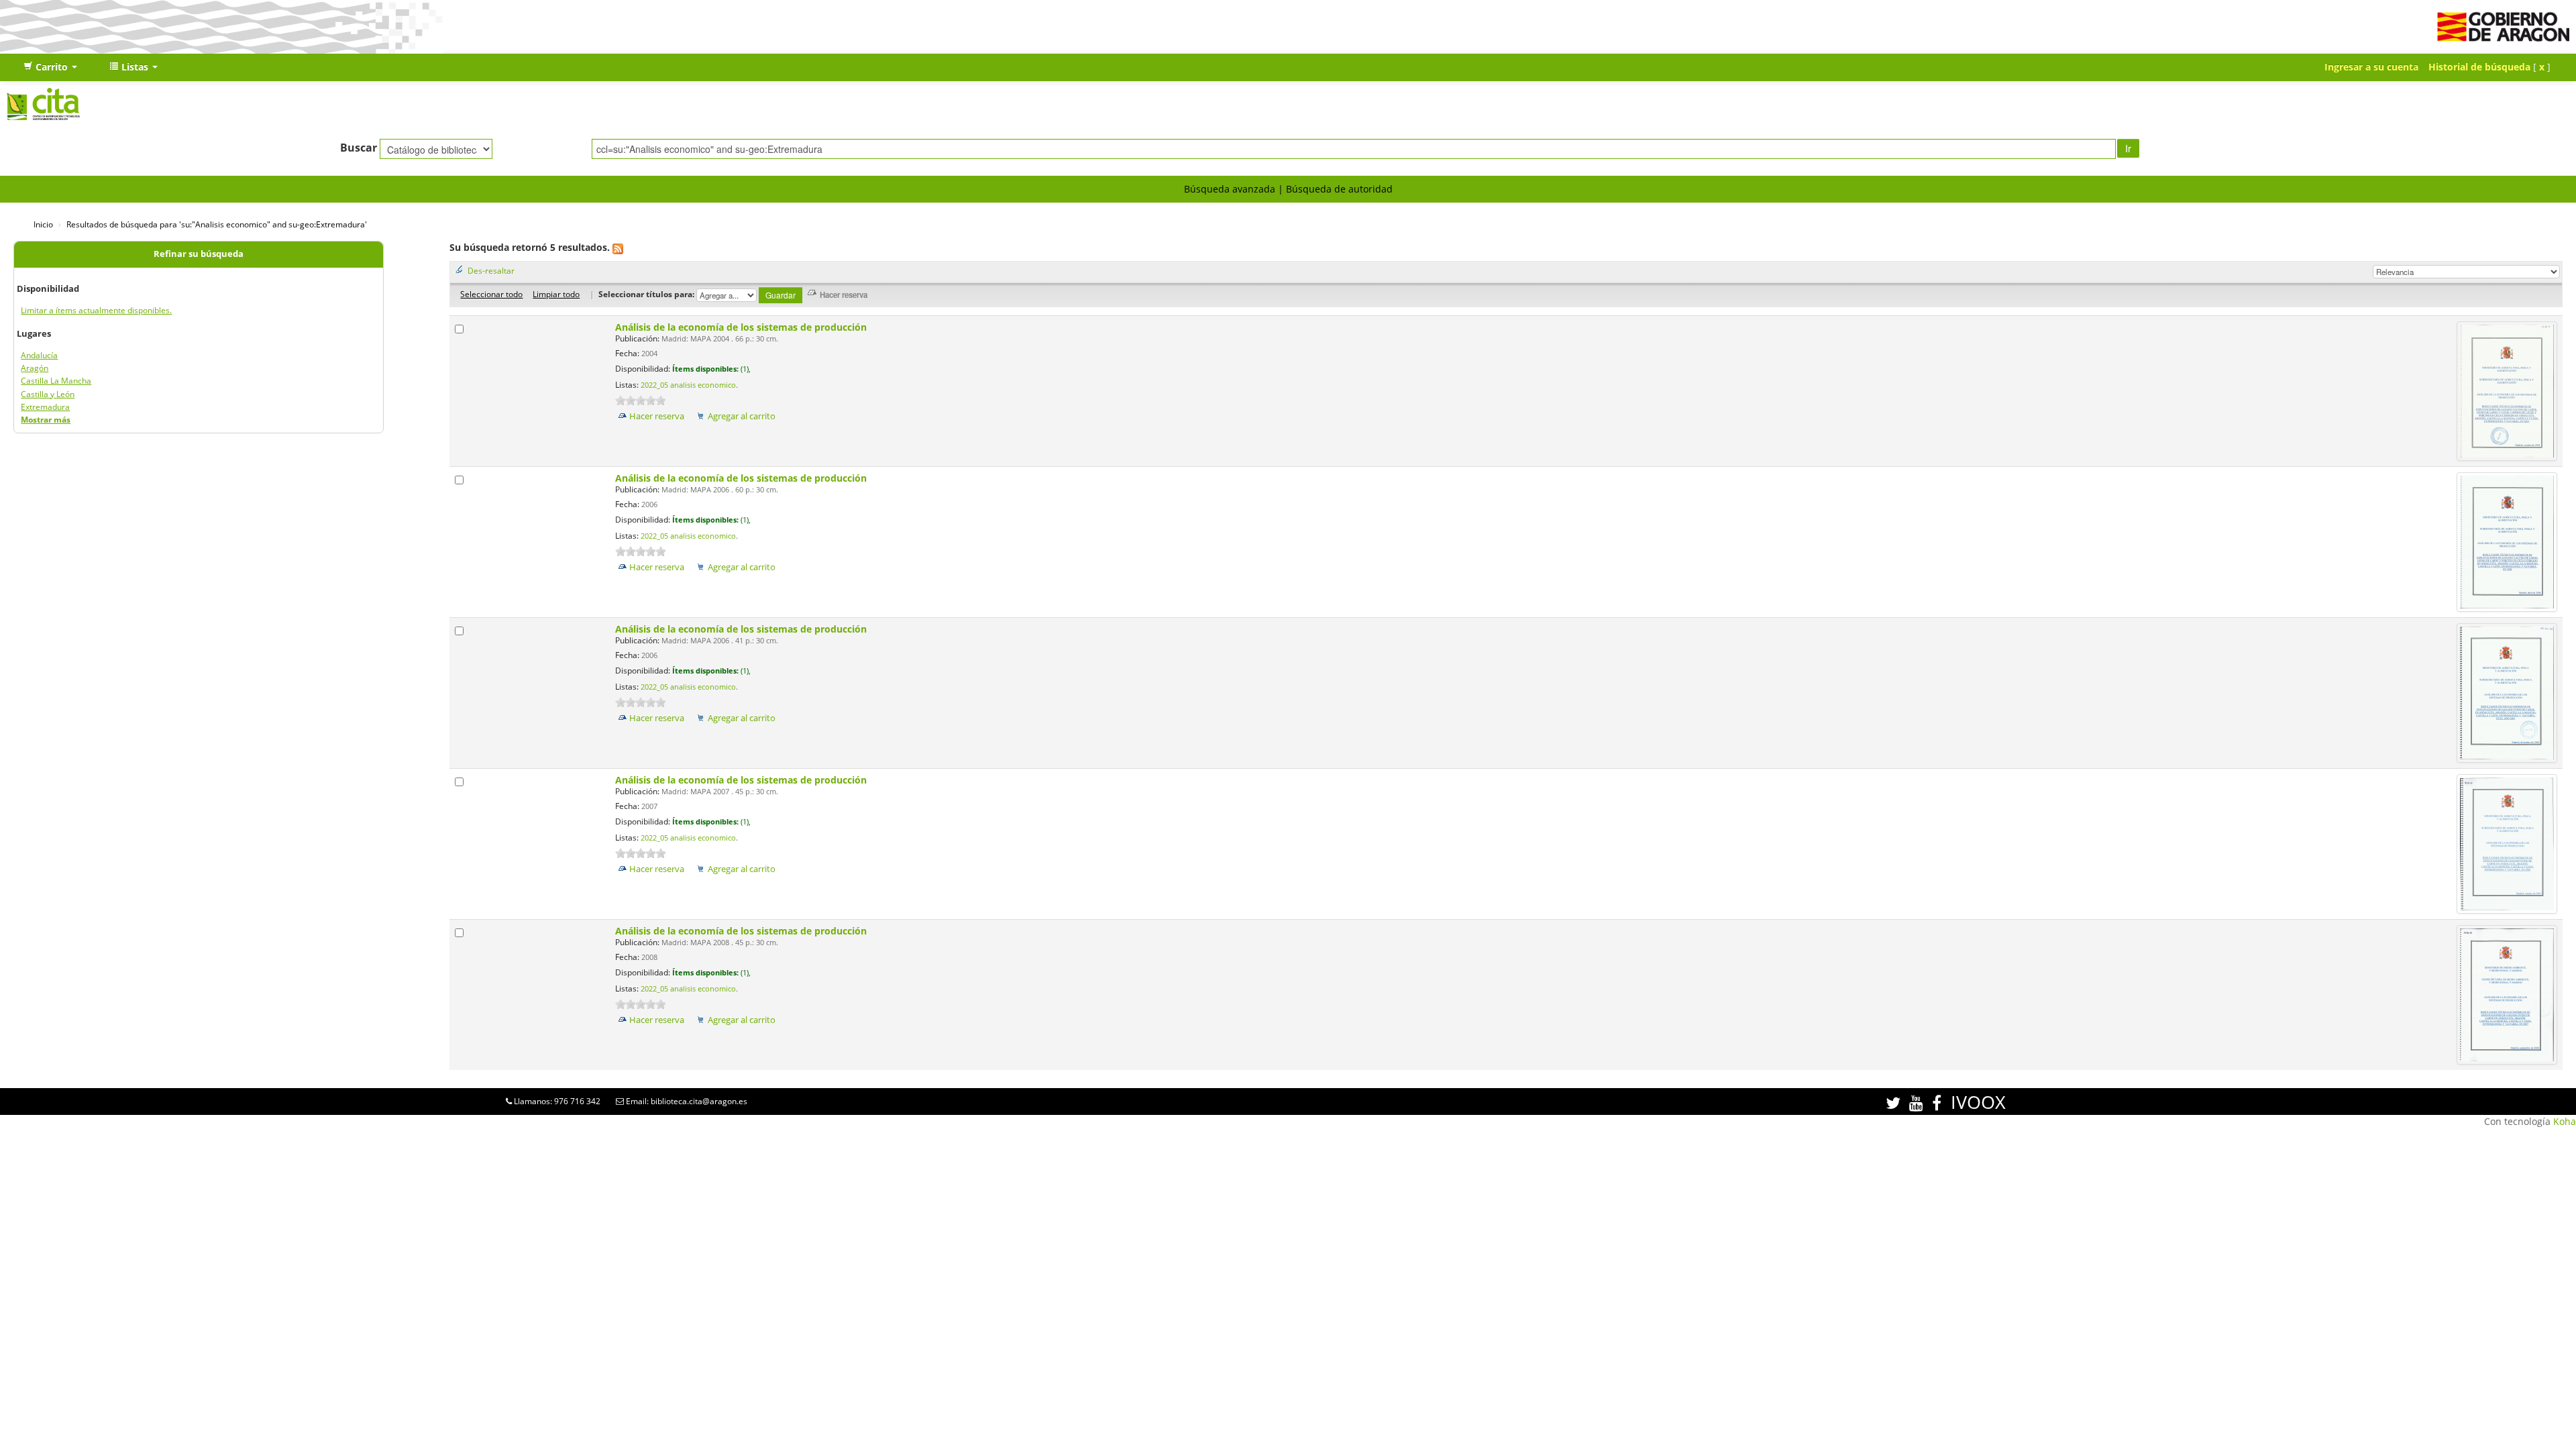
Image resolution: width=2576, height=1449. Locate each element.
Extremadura (45, 407)
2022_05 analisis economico (688, 385)
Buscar (359, 148)
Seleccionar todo (491, 294)
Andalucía (39, 355)
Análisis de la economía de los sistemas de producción (742, 327)
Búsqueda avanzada (1230, 189)
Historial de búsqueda (2479, 67)
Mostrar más (46, 420)
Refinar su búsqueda (199, 254)
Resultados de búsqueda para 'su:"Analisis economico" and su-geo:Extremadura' (217, 224)
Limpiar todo (556, 294)
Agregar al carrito (742, 416)
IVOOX (1978, 1102)
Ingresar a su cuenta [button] (2371, 67)
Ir (2128, 148)
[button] (50, 67)
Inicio (43, 224)
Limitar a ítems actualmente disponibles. (96, 310)
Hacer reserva (657, 416)
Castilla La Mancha (56, 381)
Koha (2565, 1121)
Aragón (35, 368)
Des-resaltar (491, 270)
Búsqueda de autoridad (1339, 189)
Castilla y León (48, 394)
